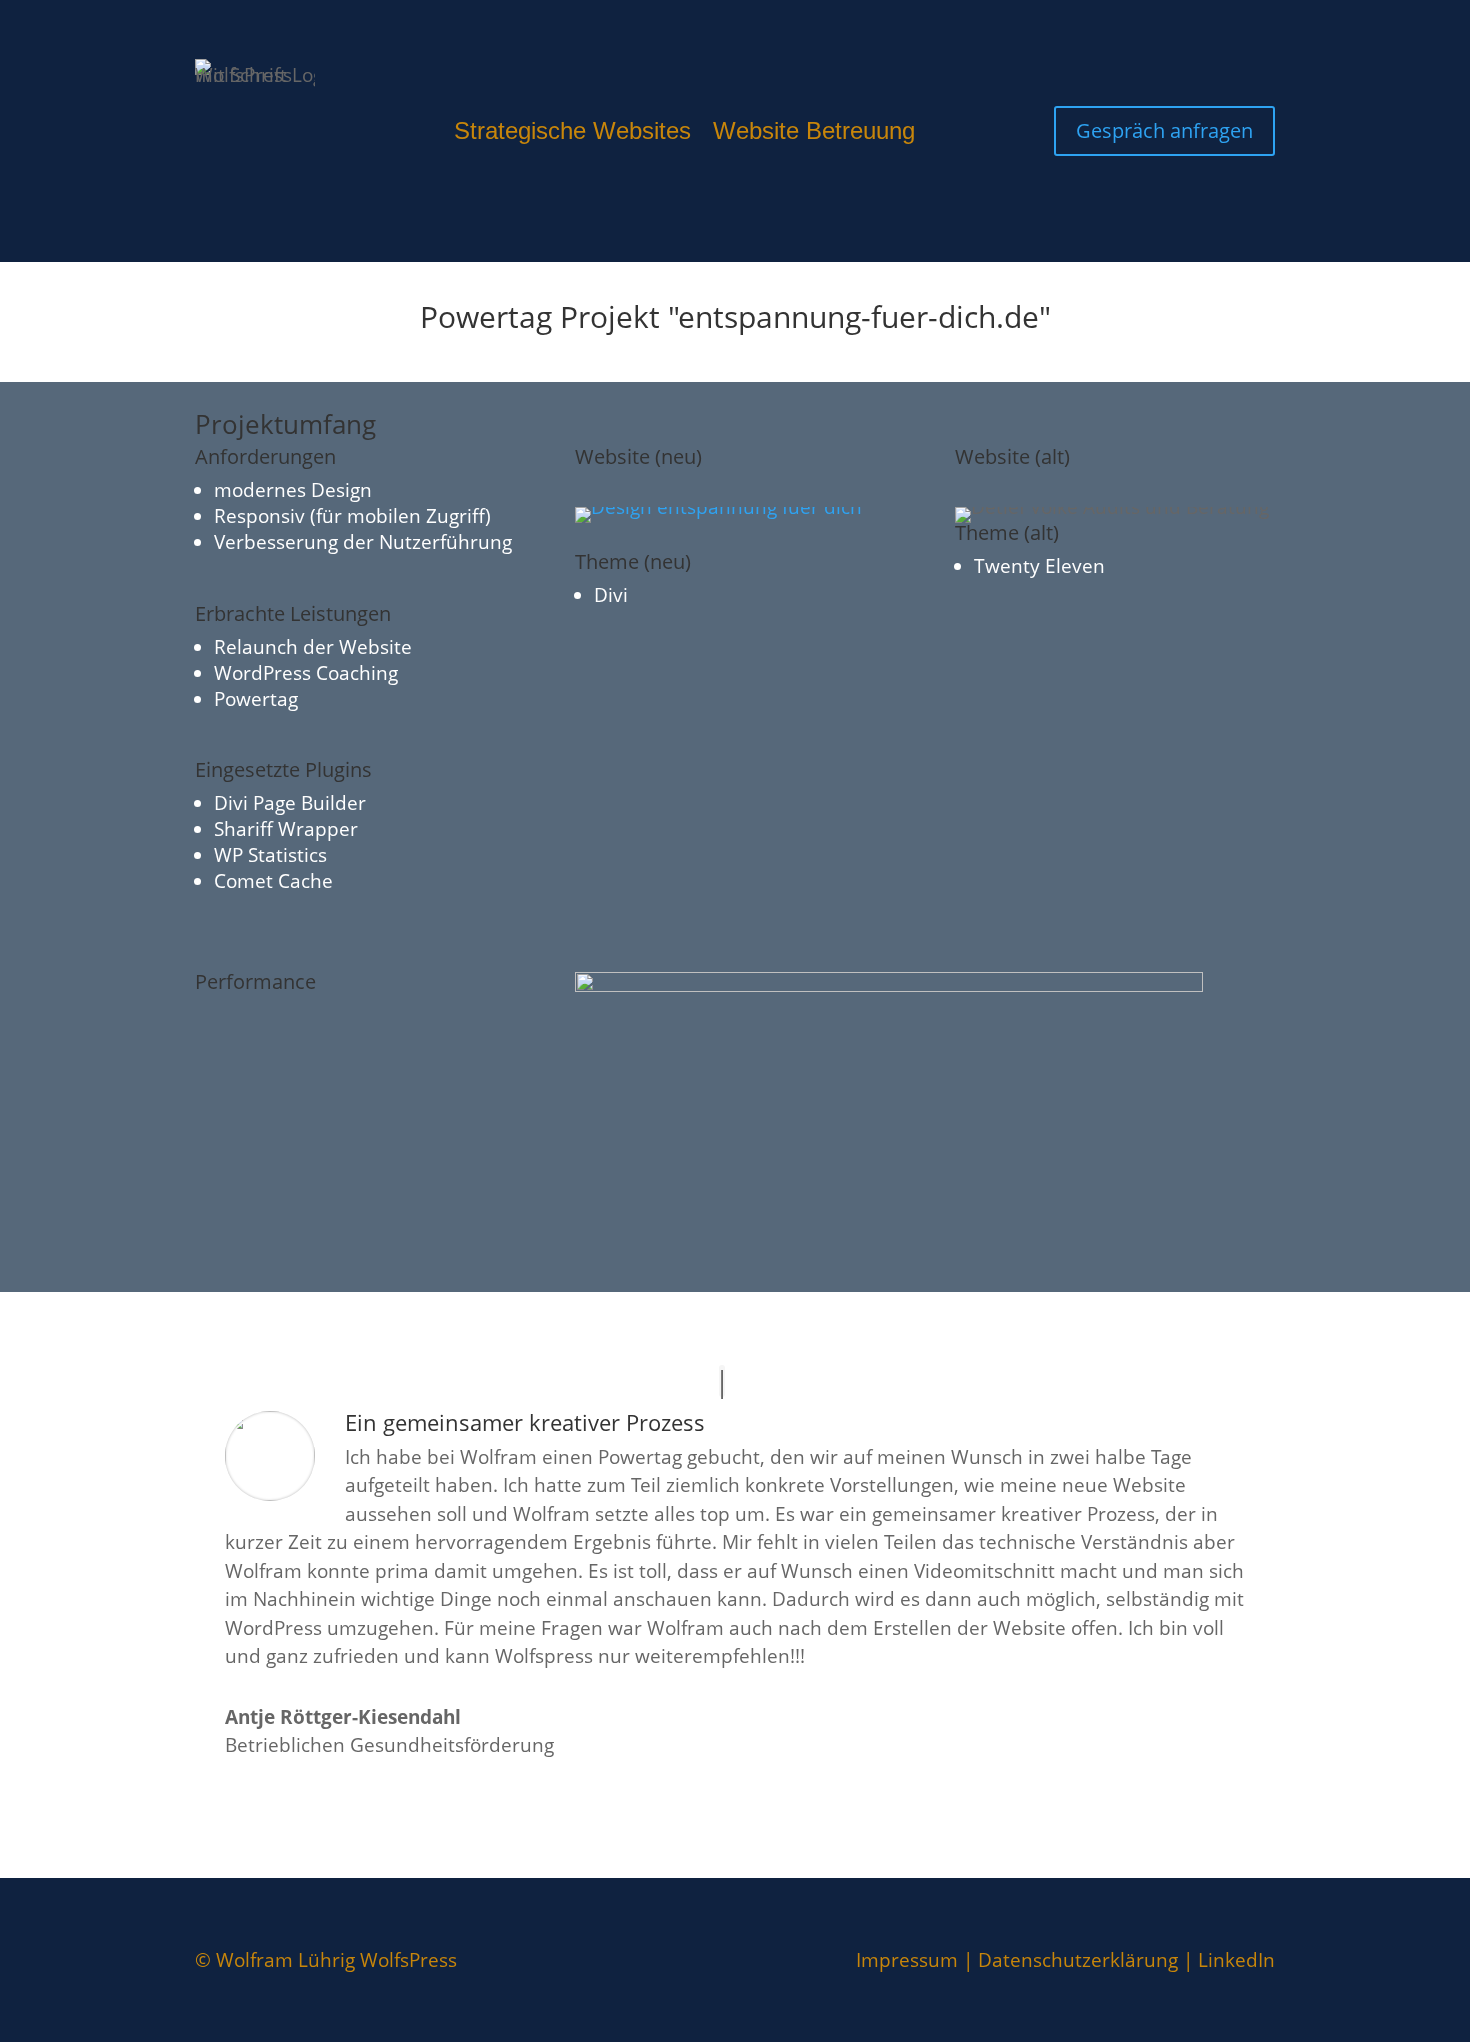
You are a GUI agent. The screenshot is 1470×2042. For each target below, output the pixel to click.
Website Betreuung (814, 134)
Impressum (907, 1960)
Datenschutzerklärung (1078, 1960)
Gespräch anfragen (1164, 130)
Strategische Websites (572, 134)
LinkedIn (1236, 1960)
